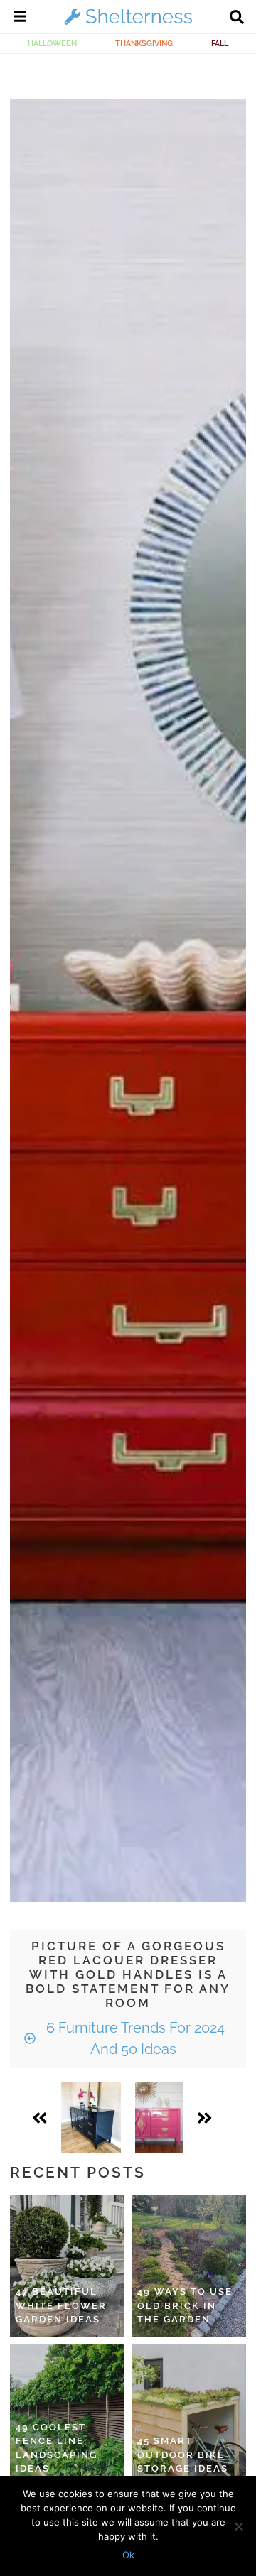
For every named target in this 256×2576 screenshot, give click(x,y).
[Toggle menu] (20, 18)
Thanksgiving (144, 43)
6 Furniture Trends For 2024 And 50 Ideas (134, 2038)
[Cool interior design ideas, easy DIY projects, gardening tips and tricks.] (128, 24)
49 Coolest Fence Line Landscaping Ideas (57, 2448)
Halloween (52, 43)
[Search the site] (237, 18)
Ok (128, 2555)
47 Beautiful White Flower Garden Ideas (61, 2305)
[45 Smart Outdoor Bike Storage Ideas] (189, 2415)
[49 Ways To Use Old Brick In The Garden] (189, 2266)
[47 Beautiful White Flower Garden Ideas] (67, 2266)
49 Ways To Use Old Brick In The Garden (185, 2305)
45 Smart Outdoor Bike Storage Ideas (183, 2455)
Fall (220, 43)
